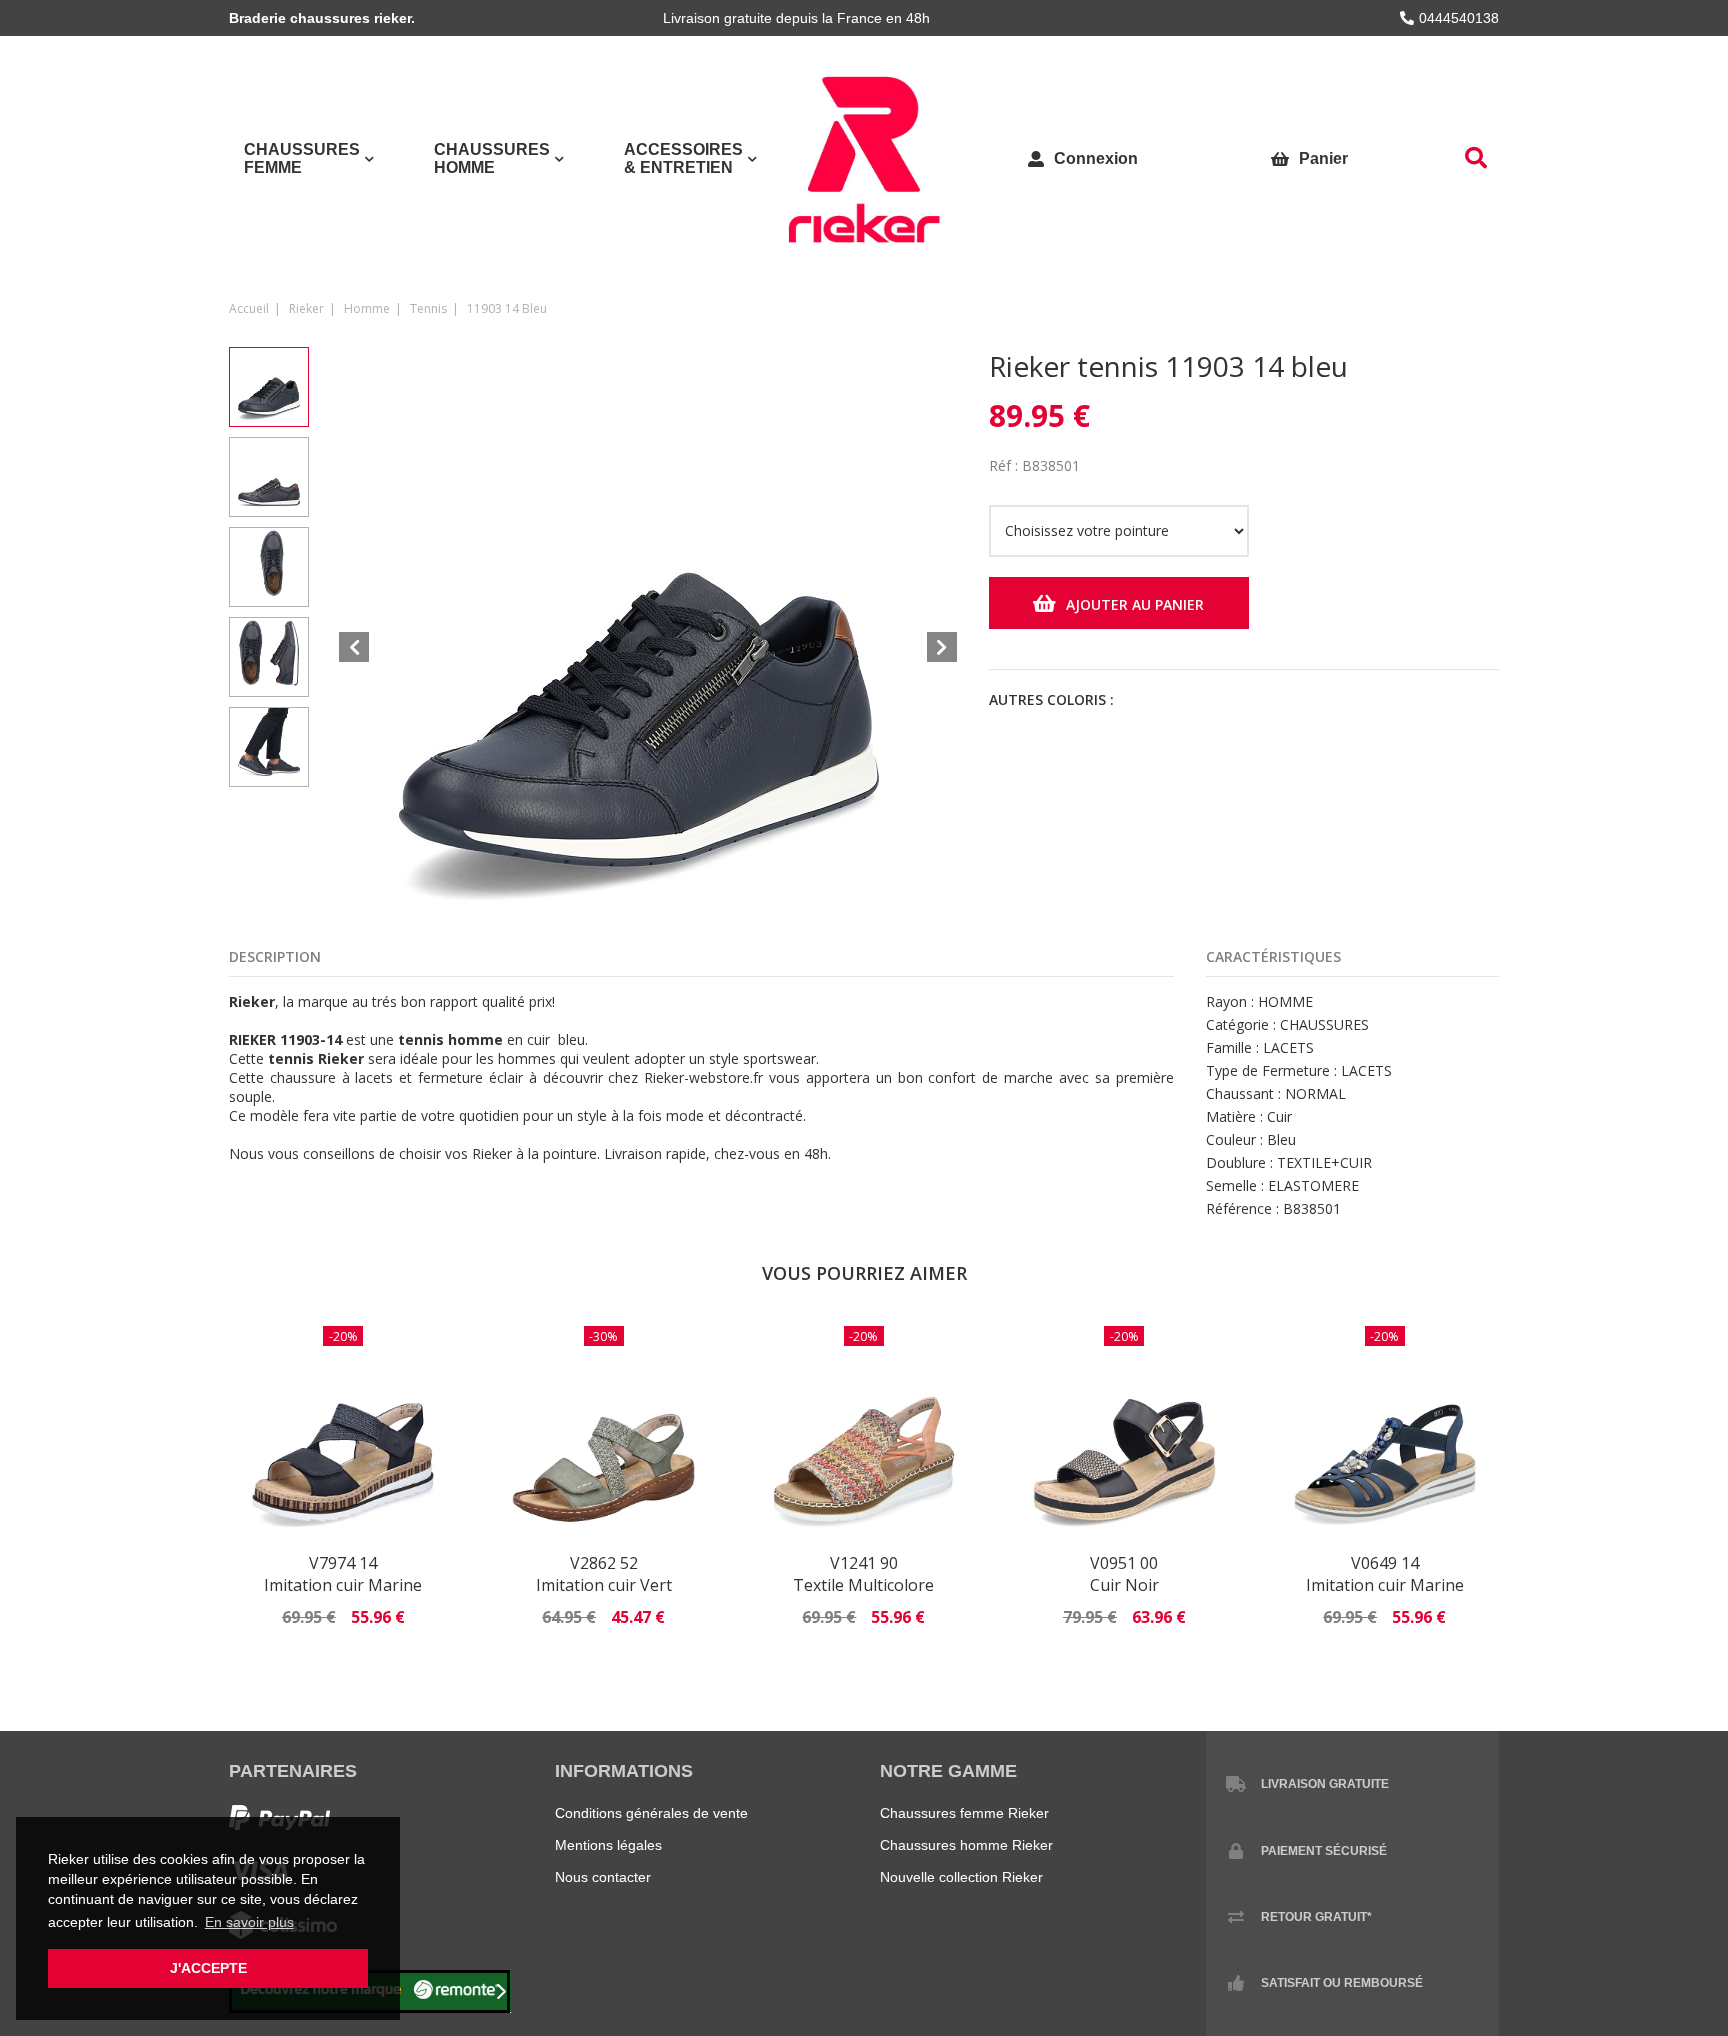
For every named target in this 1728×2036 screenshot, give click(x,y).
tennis (428, 308)
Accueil (249, 308)
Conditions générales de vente (651, 1813)
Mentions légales (608, 1845)
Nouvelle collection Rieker (961, 1877)
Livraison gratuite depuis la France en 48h (796, 18)
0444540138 (1459, 18)
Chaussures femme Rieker (964, 1813)
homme (367, 308)
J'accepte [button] (208, 1968)
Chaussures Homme (492, 158)
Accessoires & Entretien (683, 158)
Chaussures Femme (302, 158)
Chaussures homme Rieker (966, 1845)
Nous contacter (603, 1877)
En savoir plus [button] (249, 1922)
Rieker (306, 308)
